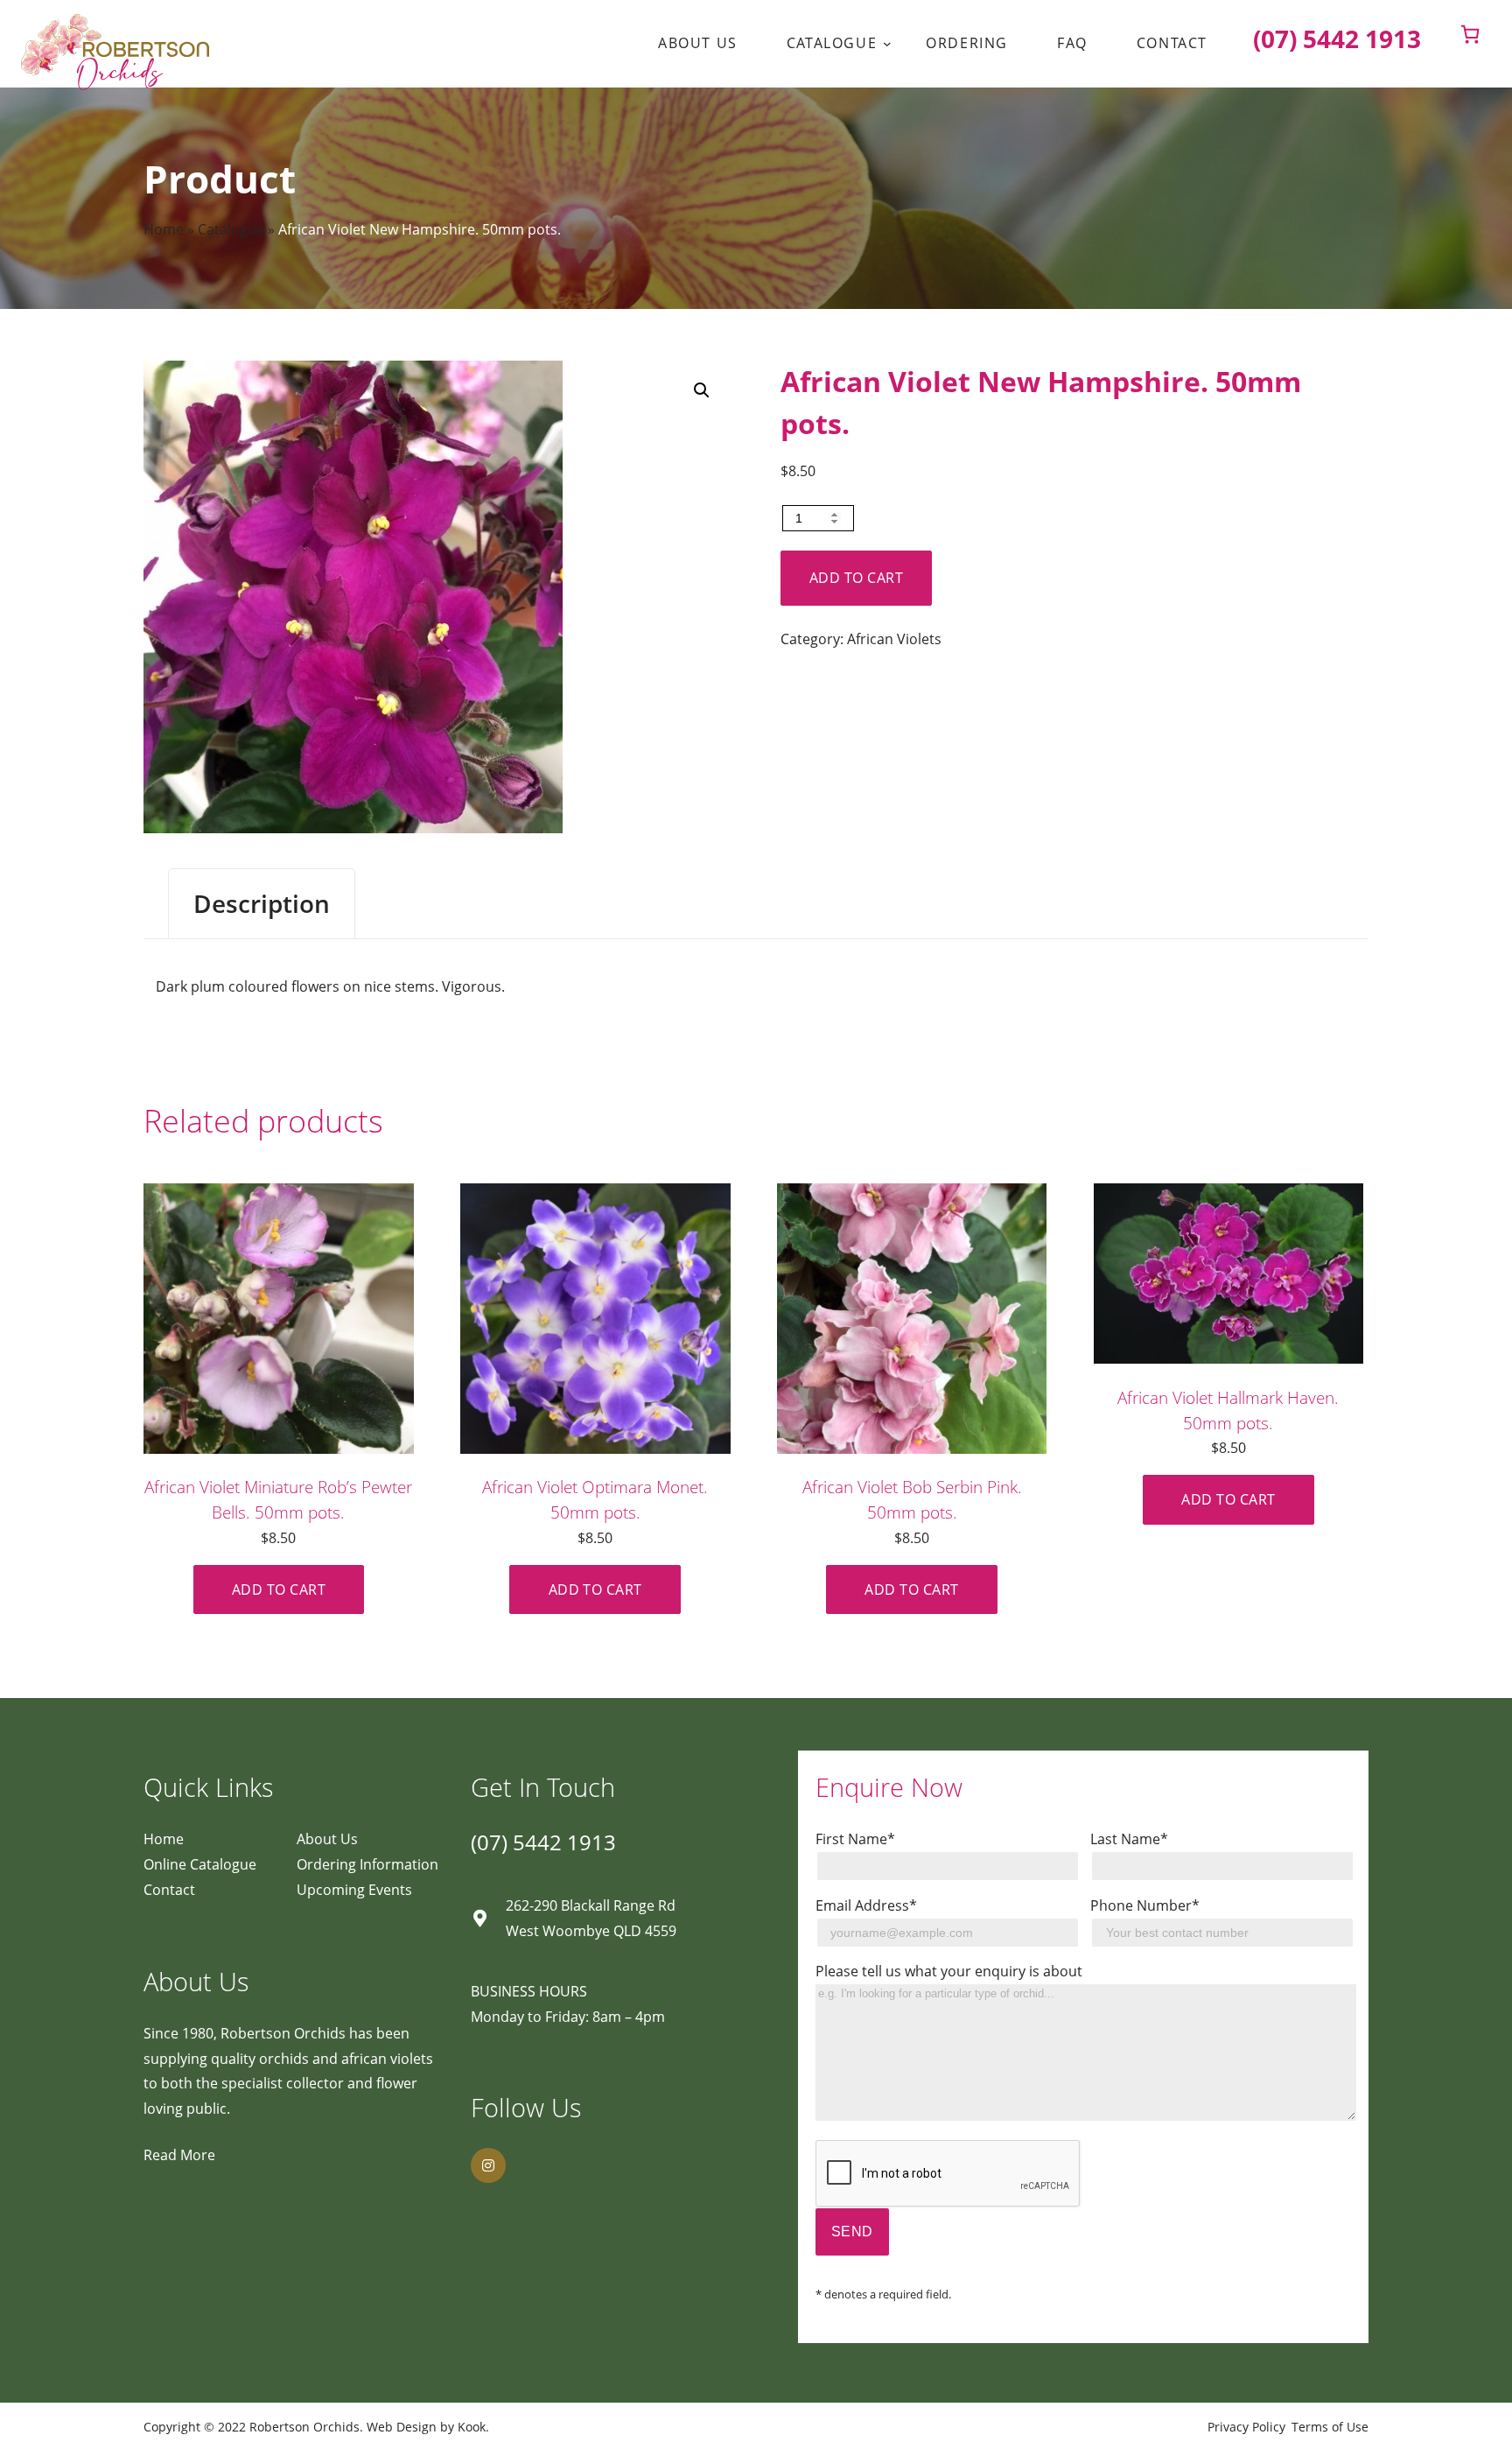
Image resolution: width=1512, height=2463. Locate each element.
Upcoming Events (354, 1890)
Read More (179, 2155)
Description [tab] (262, 903)
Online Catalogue (200, 1864)
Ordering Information (367, 1864)
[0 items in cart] (1470, 34)
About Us (327, 1839)
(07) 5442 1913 (543, 1842)
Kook (472, 2427)
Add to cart (856, 578)
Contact (169, 1890)
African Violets (894, 639)
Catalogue (231, 229)
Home (164, 229)
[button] (702, 390)
